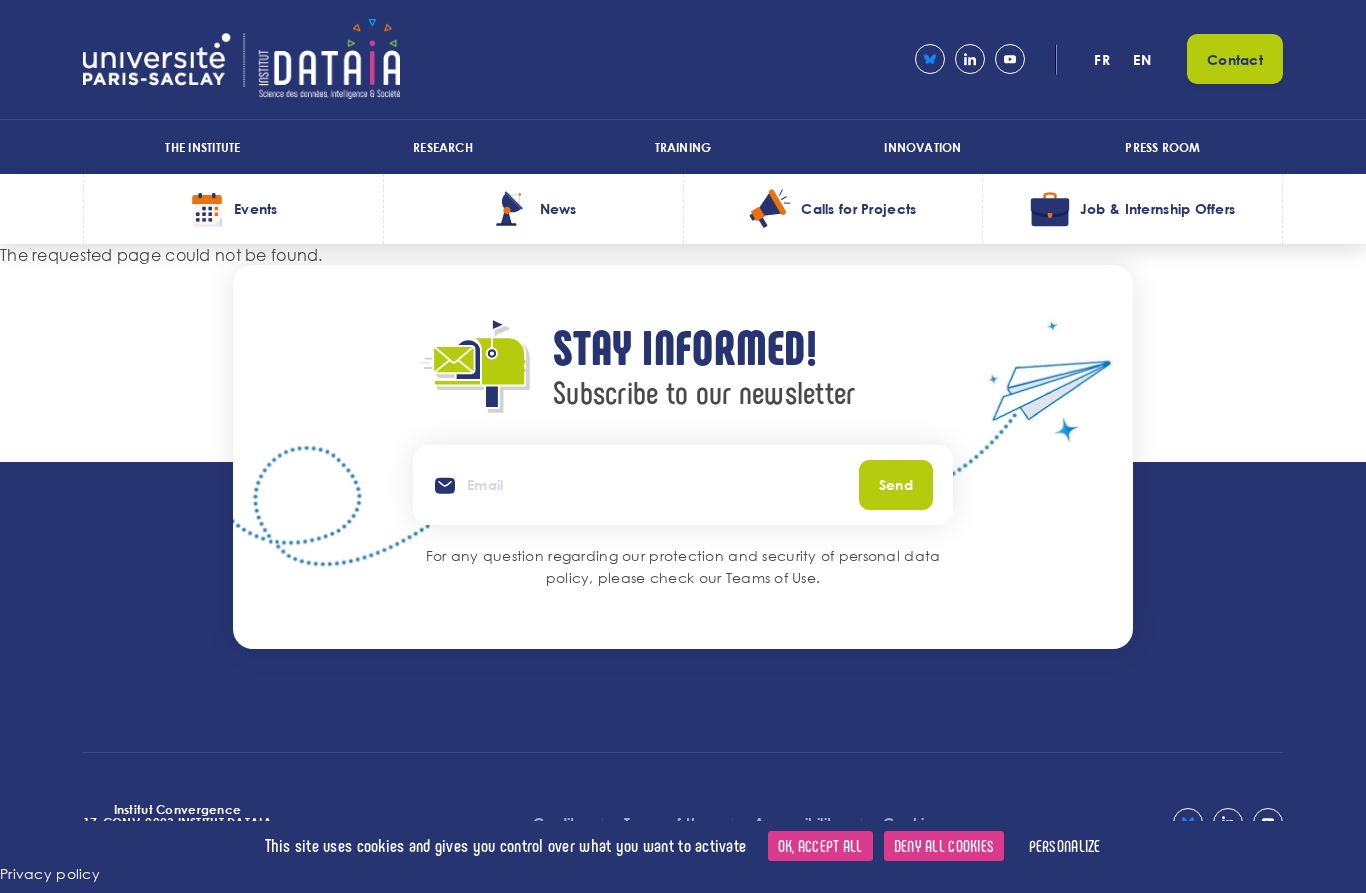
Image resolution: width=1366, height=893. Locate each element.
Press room (1162, 147)
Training (683, 147)
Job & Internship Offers (1157, 208)
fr (1102, 59)
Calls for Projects (858, 208)
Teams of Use (771, 577)
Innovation (922, 147)
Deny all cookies (944, 845)
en (1142, 59)
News (558, 208)
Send (896, 484)
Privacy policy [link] (50, 873)
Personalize (1065, 845)
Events (256, 208)
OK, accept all (820, 845)
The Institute (202, 147)
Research (443, 147)
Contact (1235, 59)
